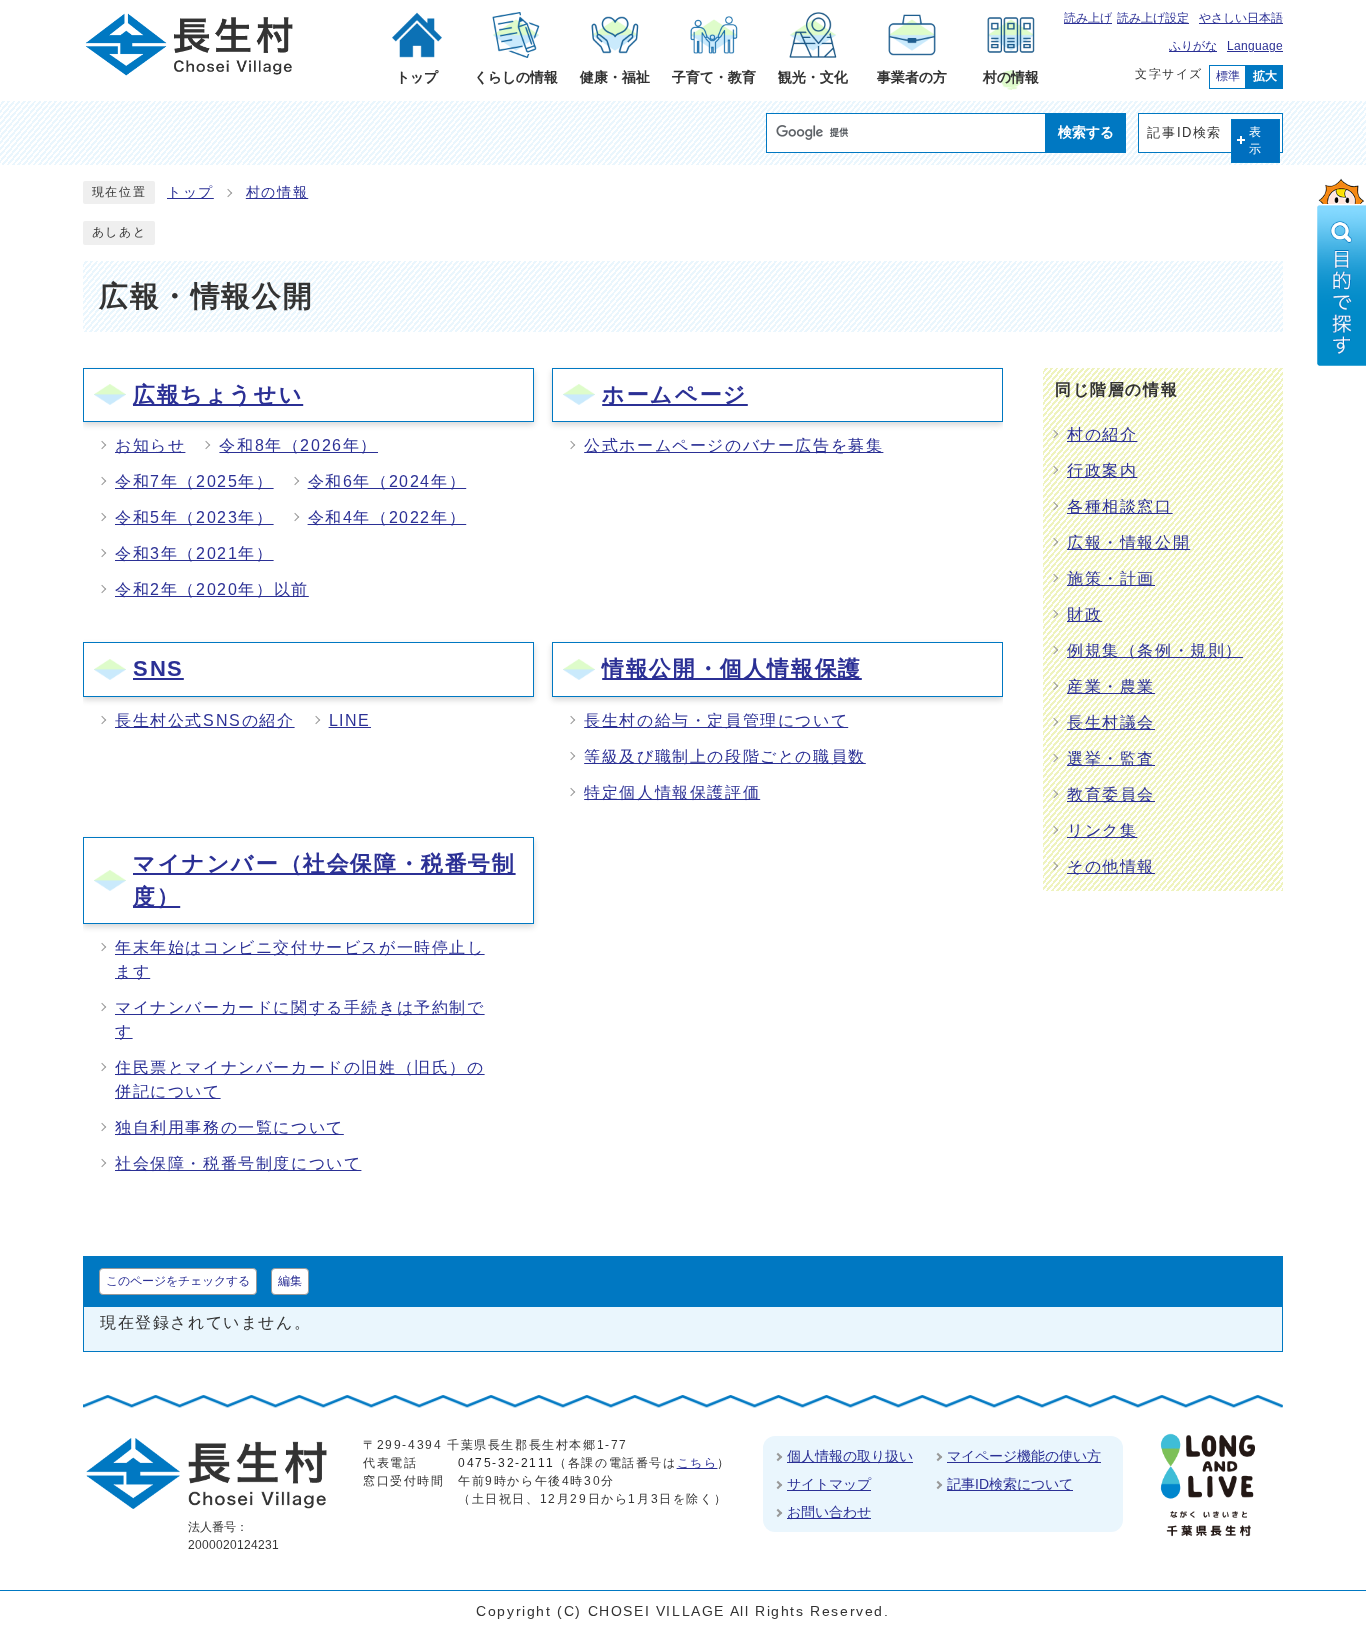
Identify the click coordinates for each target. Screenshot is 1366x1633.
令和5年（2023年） (194, 517)
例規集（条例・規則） (1155, 650)
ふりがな (1193, 46)
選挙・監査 (1111, 758)
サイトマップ (829, 1484)
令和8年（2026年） (298, 445)
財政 (1084, 614)
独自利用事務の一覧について (229, 1127)
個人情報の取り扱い (850, 1456)
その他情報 (1111, 866)
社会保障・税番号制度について (238, 1163)
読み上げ (1088, 18)
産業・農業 (1111, 686)
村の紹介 (1102, 434)
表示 (1256, 140)
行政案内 (1102, 470)
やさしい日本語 (1241, 18)
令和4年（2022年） (387, 517)
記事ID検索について (1010, 1484)
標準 (1228, 76)
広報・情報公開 (1128, 542)
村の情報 (277, 192)
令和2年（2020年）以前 (212, 589)
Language (1255, 46)
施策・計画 (1111, 578)
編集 (290, 1281)
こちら (697, 1463)
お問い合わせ (829, 1512)
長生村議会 (1111, 722)
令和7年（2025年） (194, 481)
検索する (1086, 132)
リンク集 (1102, 830)
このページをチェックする (178, 1281)
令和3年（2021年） (194, 553)
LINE (350, 720)
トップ (190, 192)
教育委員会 (1111, 794)
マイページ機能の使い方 (1024, 1456)
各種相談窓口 (1120, 506)
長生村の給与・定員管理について (716, 720)
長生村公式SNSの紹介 (205, 720)
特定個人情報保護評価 (672, 792)
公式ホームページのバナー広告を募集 (733, 445)
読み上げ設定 (1153, 18)
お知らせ (150, 445)
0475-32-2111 (506, 1463)
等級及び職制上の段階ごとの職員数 (725, 756)
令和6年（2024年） (387, 481)
